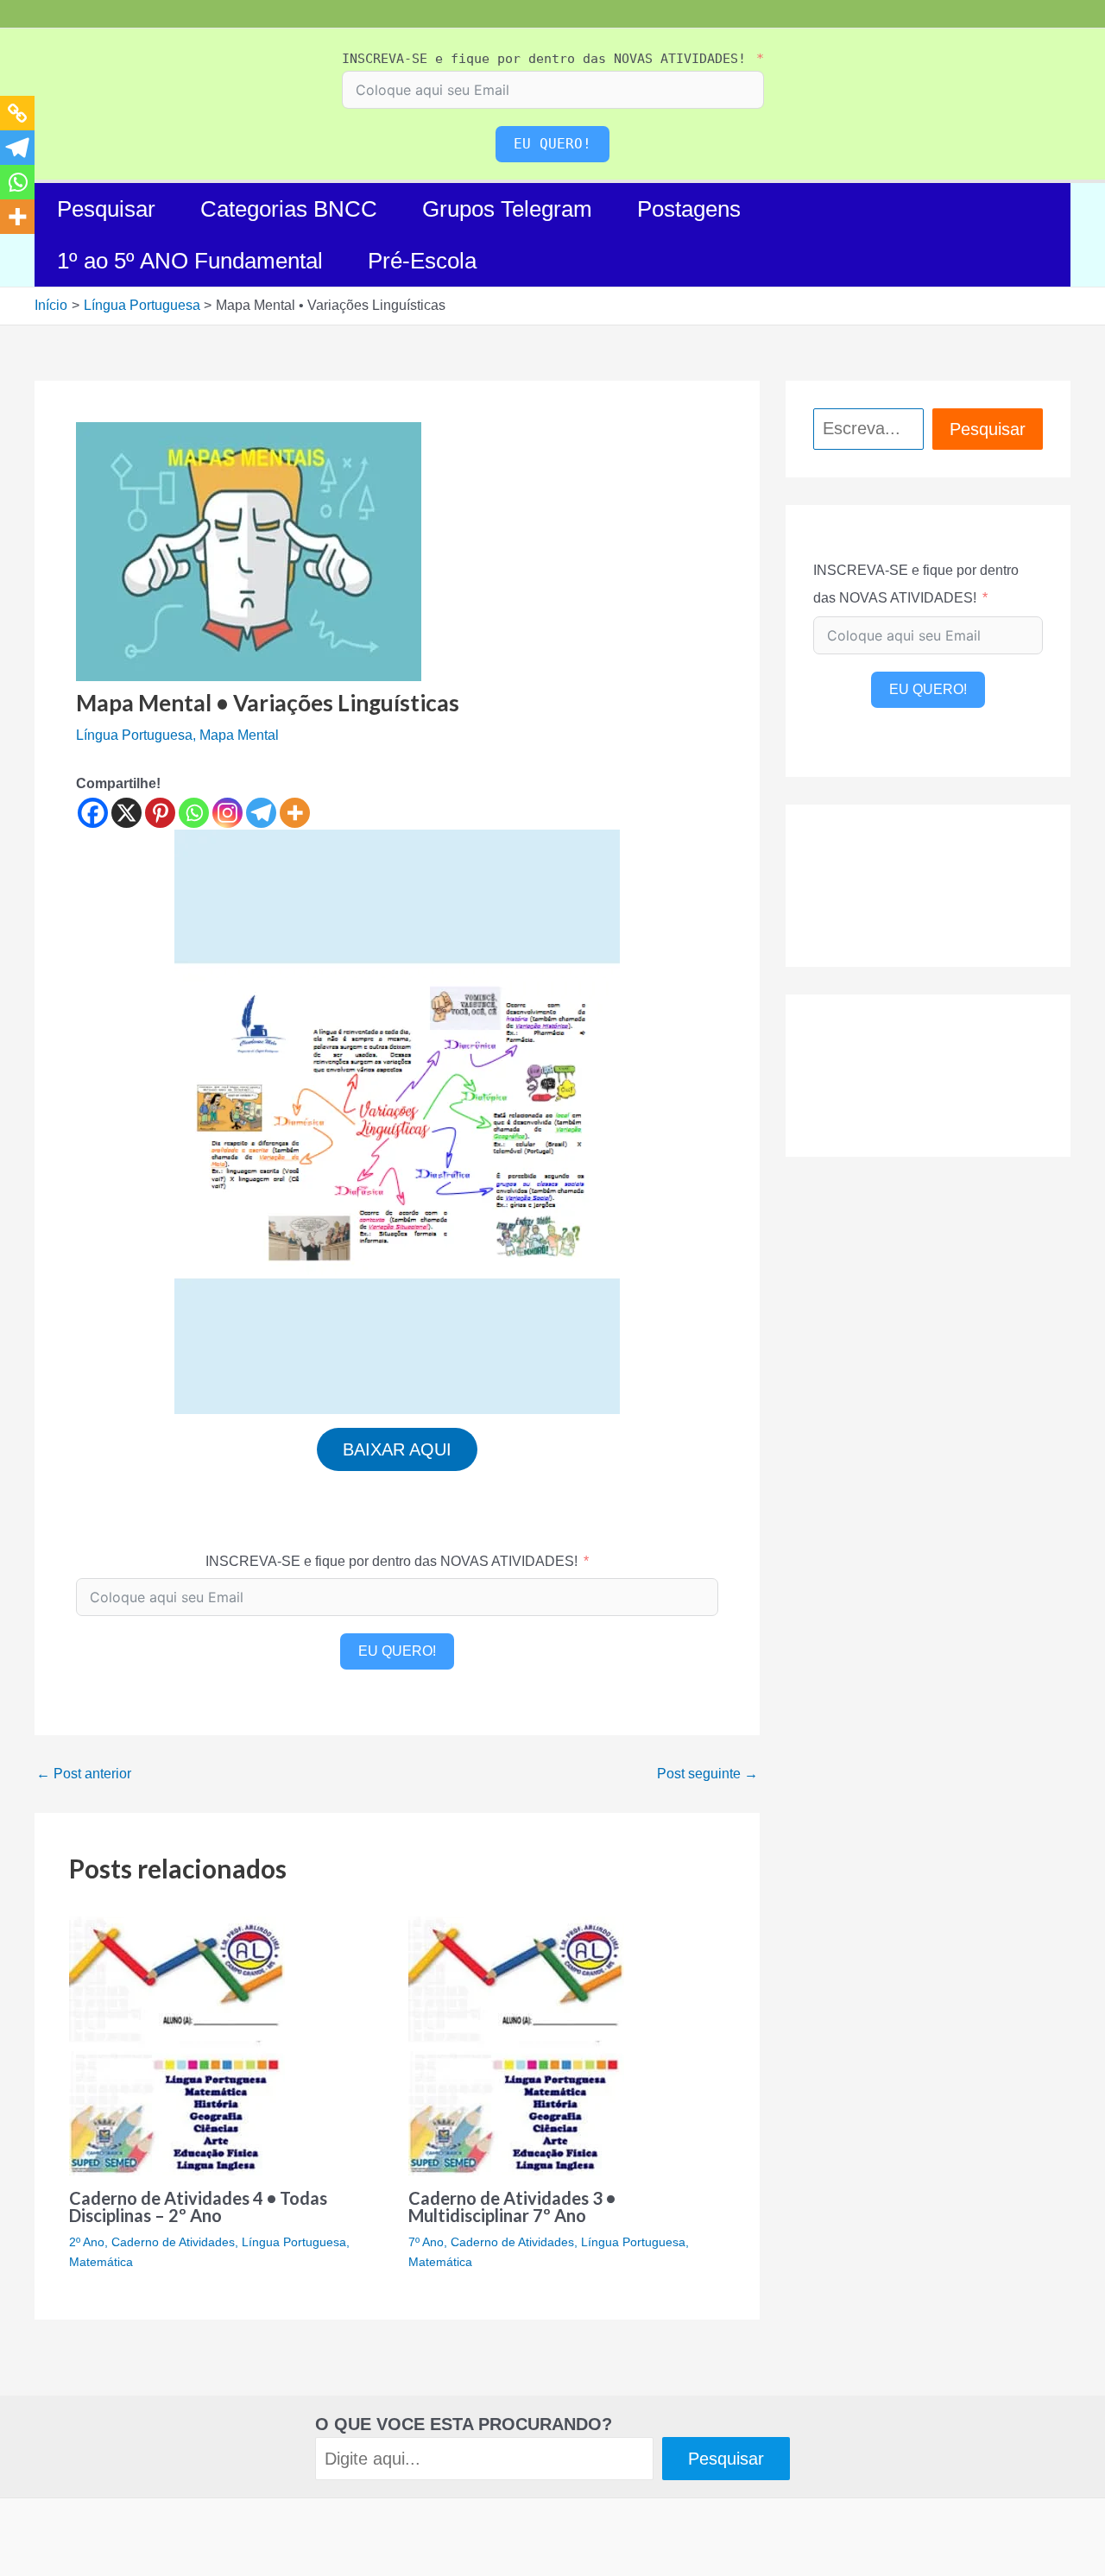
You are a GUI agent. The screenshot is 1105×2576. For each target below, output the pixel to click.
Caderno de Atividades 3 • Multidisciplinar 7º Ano (512, 2207)
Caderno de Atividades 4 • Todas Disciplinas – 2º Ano (198, 2207)
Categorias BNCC (289, 209)
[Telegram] (261, 813)
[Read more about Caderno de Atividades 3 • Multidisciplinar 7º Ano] (516, 2045)
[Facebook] (93, 813)
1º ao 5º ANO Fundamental (190, 261)
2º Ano (87, 2242)
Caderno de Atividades (173, 2242)
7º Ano (426, 2242)
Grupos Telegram (507, 209)
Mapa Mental (239, 735)
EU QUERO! (552, 144)
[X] (126, 813)
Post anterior (84, 1774)
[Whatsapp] (194, 813)
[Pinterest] (160, 813)
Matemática (101, 2262)
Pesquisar (106, 209)
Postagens (689, 209)
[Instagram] (227, 813)
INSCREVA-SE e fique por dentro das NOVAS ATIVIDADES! (544, 59)
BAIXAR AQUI (397, 1449)
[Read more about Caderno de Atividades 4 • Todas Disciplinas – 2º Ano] (177, 2045)
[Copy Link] (17, 113)
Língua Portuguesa (134, 735)
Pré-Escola (422, 261)
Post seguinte (707, 1774)
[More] (295, 813)
